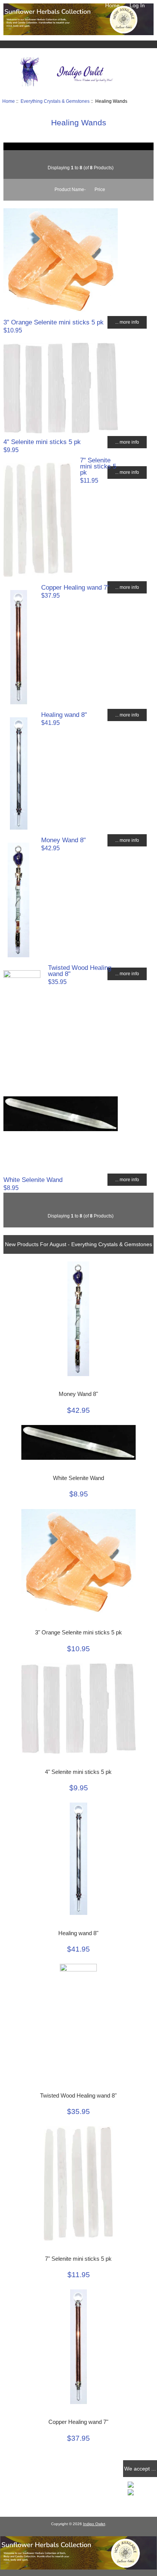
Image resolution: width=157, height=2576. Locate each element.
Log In (137, 5)
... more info (127, 322)
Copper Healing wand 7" (75, 587)
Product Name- (70, 189)
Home (112, 5)
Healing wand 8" (64, 715)
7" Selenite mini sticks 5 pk (98, 466)
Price (100, 189)
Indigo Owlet (94, 2524)
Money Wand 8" (63, 840)
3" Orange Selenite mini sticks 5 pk (54, 322)
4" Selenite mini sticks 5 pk (42, 442)
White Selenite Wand (33, 1180)
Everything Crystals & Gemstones (55, 101)
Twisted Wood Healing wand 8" (80, 971)
